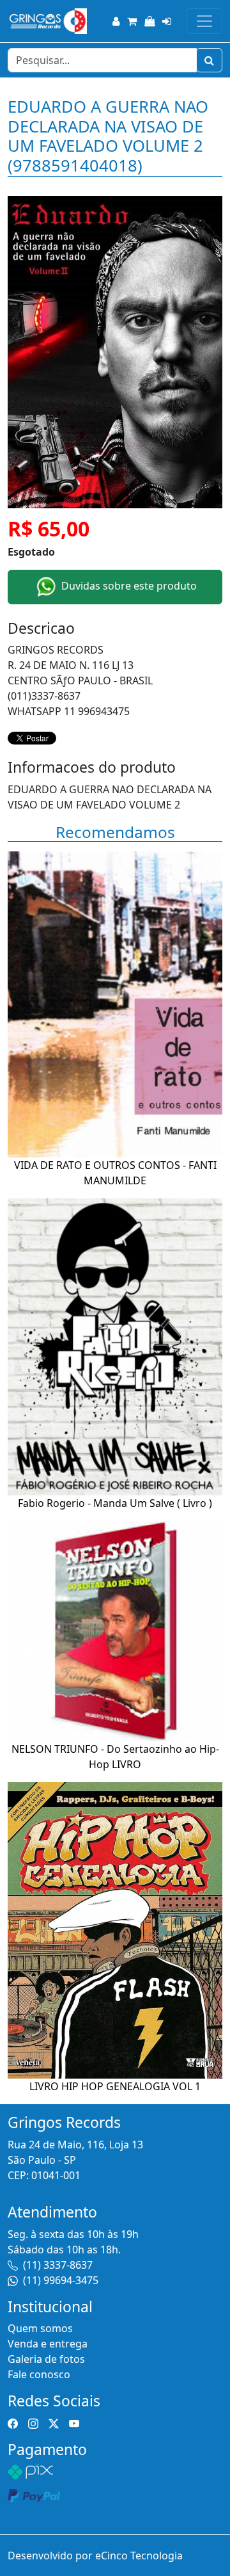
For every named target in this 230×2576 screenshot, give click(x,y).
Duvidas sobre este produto (128, 586)
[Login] (167, 21)
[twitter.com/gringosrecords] (54, 2423)
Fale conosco (39, 2374)
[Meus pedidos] (149, 21)
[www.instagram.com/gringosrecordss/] (33, 2423)
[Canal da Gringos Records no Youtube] (74, 2423)
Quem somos (40, 2328)
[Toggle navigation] (204, 21)
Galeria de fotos (46, 2359)
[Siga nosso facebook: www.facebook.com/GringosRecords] (13, 2423)
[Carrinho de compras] (132, 21)
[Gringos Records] (47, 21)
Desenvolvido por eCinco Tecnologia (95, 2556)
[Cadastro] (116, 21)
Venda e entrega (48, 2344)
